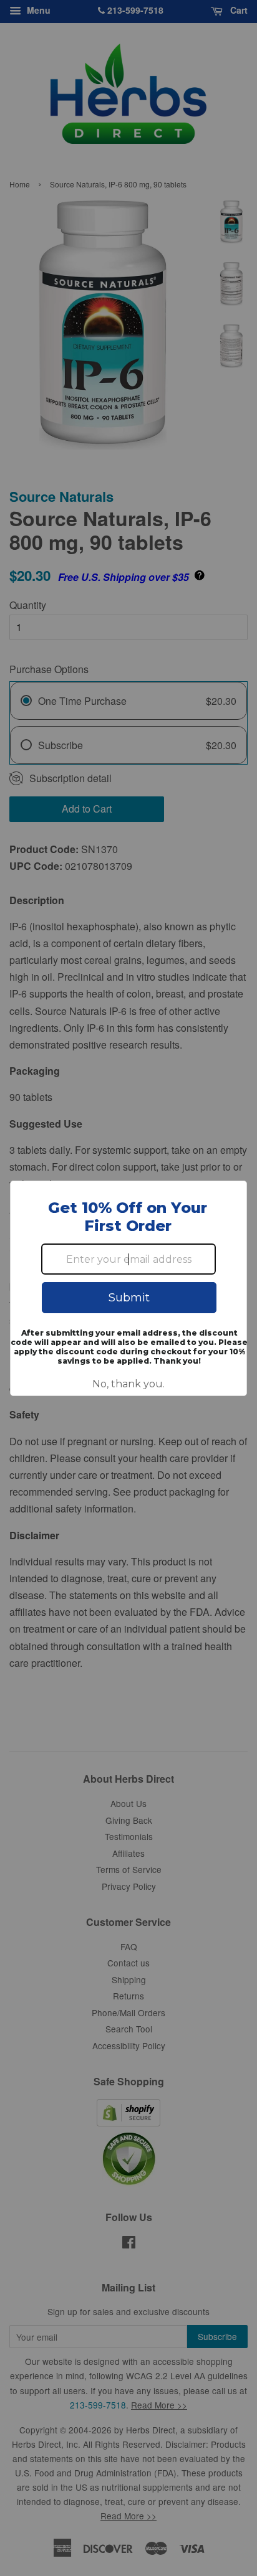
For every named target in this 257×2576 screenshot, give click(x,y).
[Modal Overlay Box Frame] (128, 1288)
